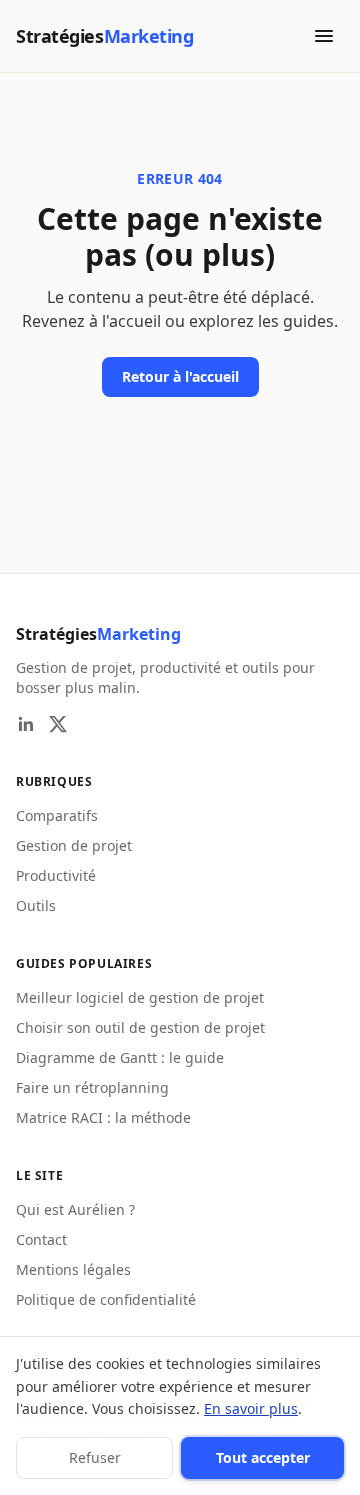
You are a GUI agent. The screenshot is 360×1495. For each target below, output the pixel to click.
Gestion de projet (74, 845)
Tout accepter (263, 1457)
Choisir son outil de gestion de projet (140, 1027)
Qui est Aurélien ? (75, 1209)
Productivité (56, 875)
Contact (41, 1239)
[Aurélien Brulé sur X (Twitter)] (58, 724)
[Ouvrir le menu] (324, 36)
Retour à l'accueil (180, 376)
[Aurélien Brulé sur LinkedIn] (26, 724)
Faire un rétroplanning (92, 1087)
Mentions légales (73, 1269)
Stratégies (98, 634)
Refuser (95, 1457)
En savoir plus (251, 1408)
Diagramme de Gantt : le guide (120, 1057)
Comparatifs (57, 815)
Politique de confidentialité (106, 1299)
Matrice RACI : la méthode (103, 1117)
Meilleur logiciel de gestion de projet (140, 997)
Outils (36, 905)
